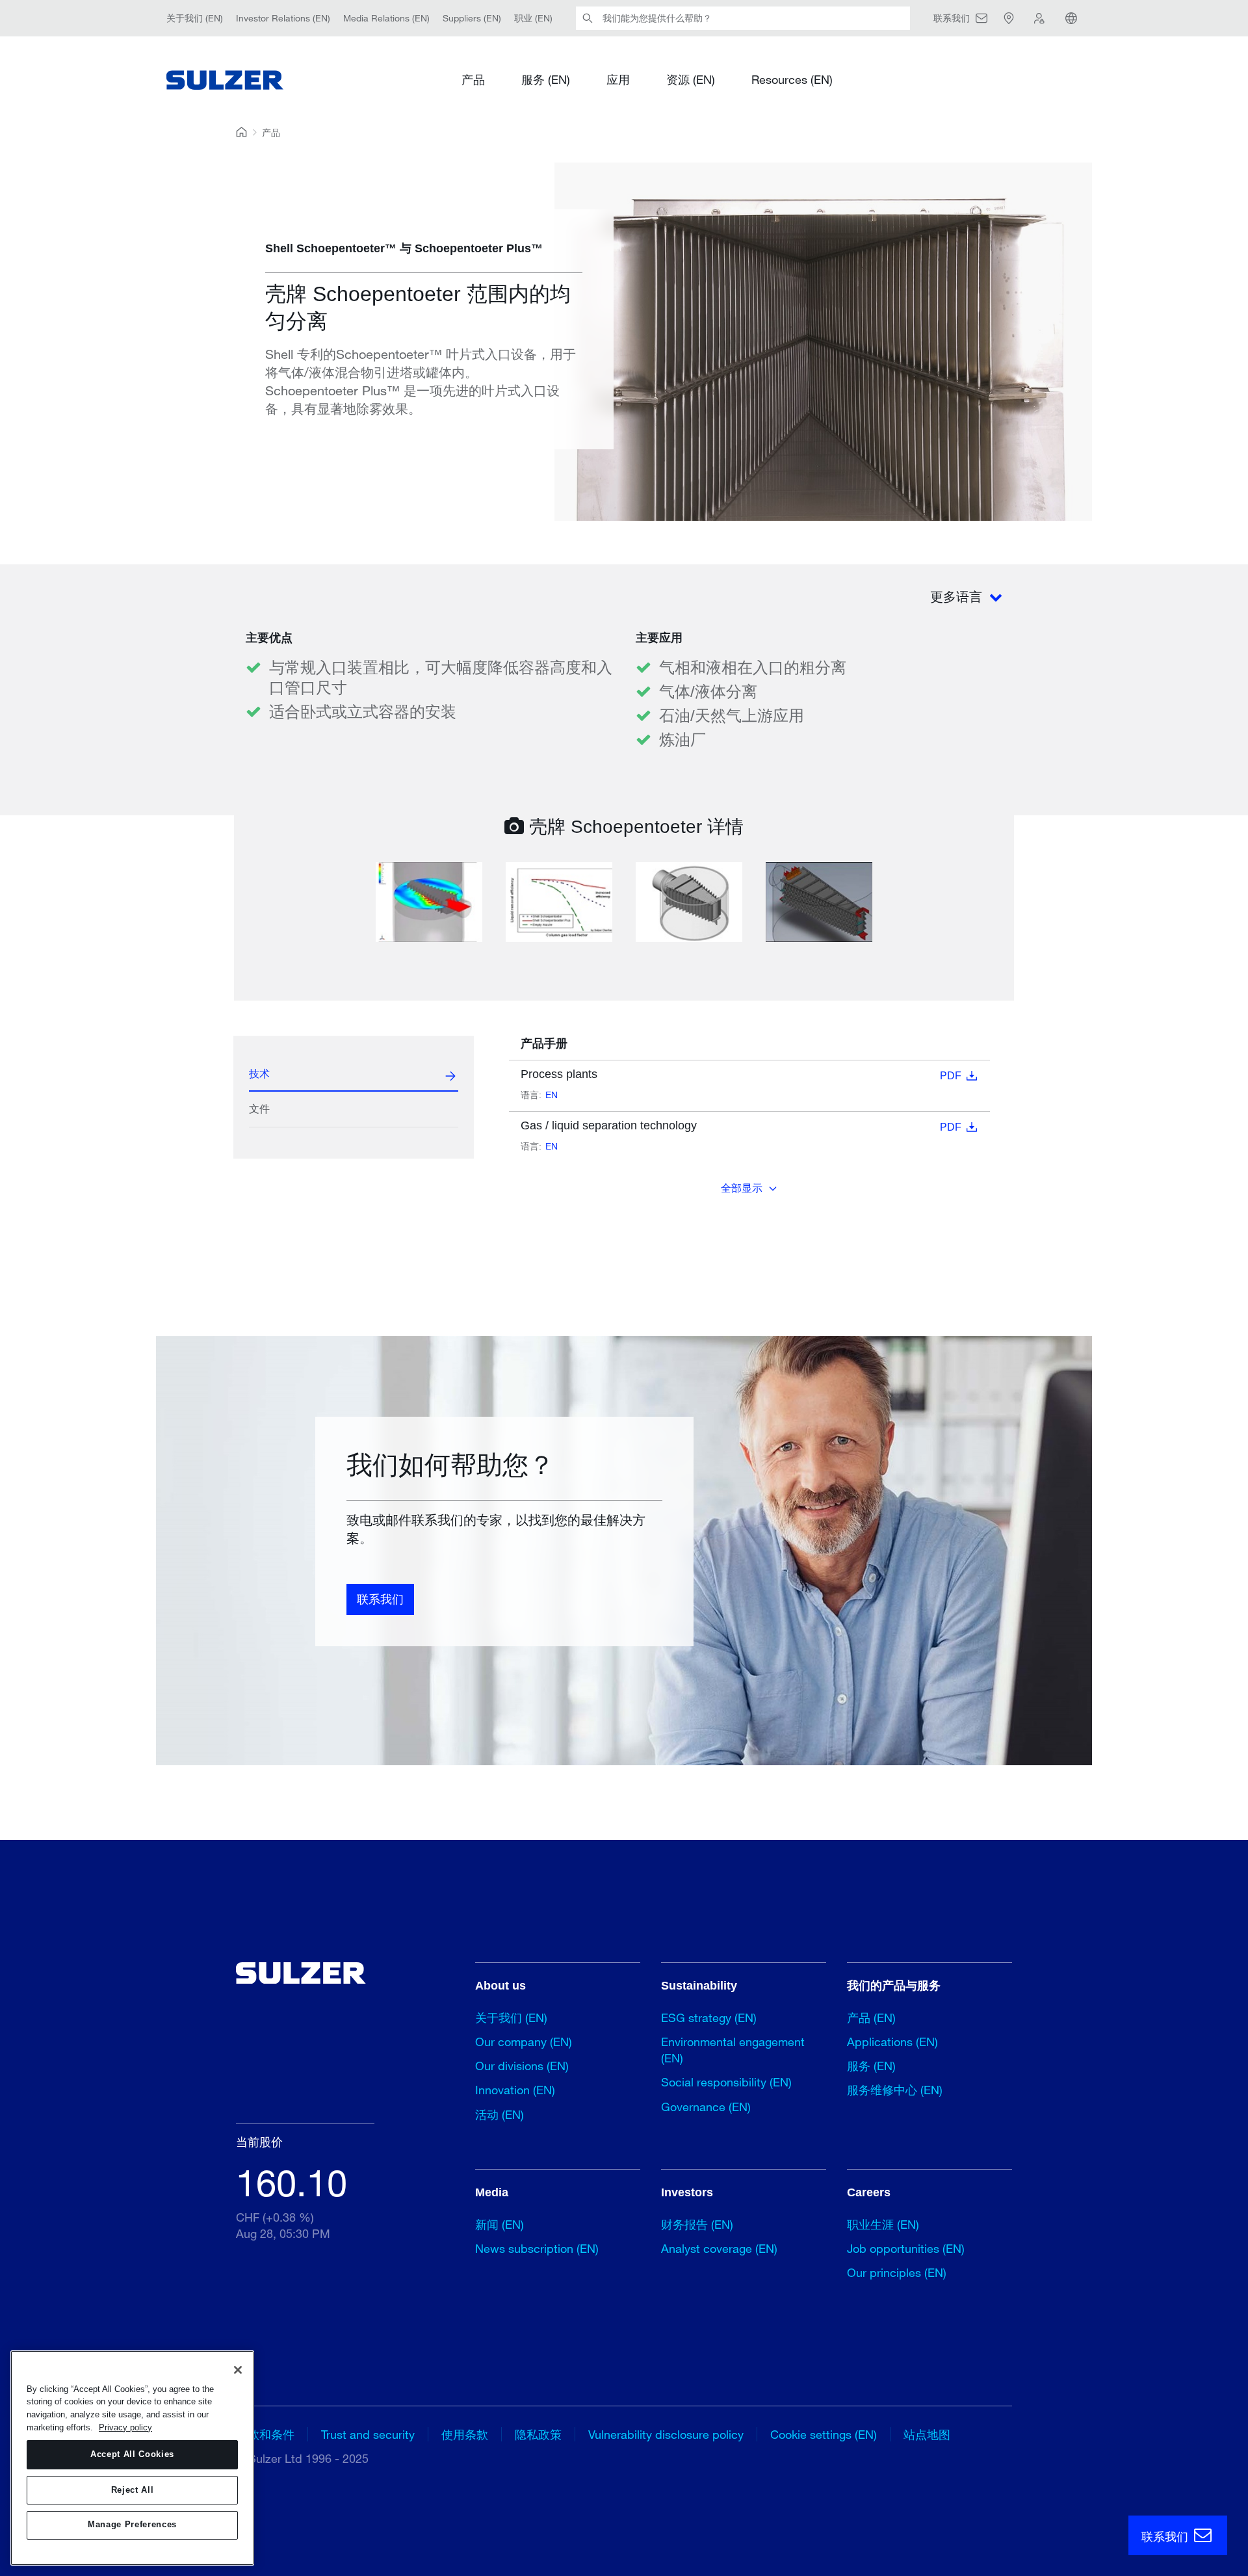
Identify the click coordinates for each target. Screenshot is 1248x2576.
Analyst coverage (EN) (719, 2248)
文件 (259, 1109)
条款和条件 (265, 2434)
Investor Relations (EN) (283, 18)
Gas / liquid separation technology (741, 1126)
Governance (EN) (706, 2107)
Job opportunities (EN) (906, 2248)
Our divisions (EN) (522, 2066)
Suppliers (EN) (472, 18)
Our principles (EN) (897, 2272)
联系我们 (380, 1599)
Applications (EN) (892, 2042)
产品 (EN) (871, 2017)
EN (552, 1095)
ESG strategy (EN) (709, 2017)
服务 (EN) (546, 79)
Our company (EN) (524, 2042)
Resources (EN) (792, 79)
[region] (132, 2458)
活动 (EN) (500, 2114)
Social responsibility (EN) (726, 2082)
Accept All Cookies (132, 2455)
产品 (473, 79)
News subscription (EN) (537, 2248)
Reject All (133, 2490)
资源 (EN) (691, 79)
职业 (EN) (533, 18)
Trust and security (368, 2434)
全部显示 (742, 1188)
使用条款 (465, 2434)
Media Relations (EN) (386, 18)
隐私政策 (538, 2434)
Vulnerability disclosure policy (666, 2434)
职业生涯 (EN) (883, 2224)
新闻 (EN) (500, 2224)
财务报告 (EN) (697, 2224)
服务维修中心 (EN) (895, 2090)
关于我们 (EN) (195, 18)
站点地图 (927, 2434)
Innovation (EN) (515, 2090)
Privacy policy (125, 2427)
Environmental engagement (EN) (733, 2050)
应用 (618, 79)
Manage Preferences (132, 2525)
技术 (259, 1074)
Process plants (741, 1074)
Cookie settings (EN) (824, 2434)
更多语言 (958, 597)
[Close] (238, 2370)
